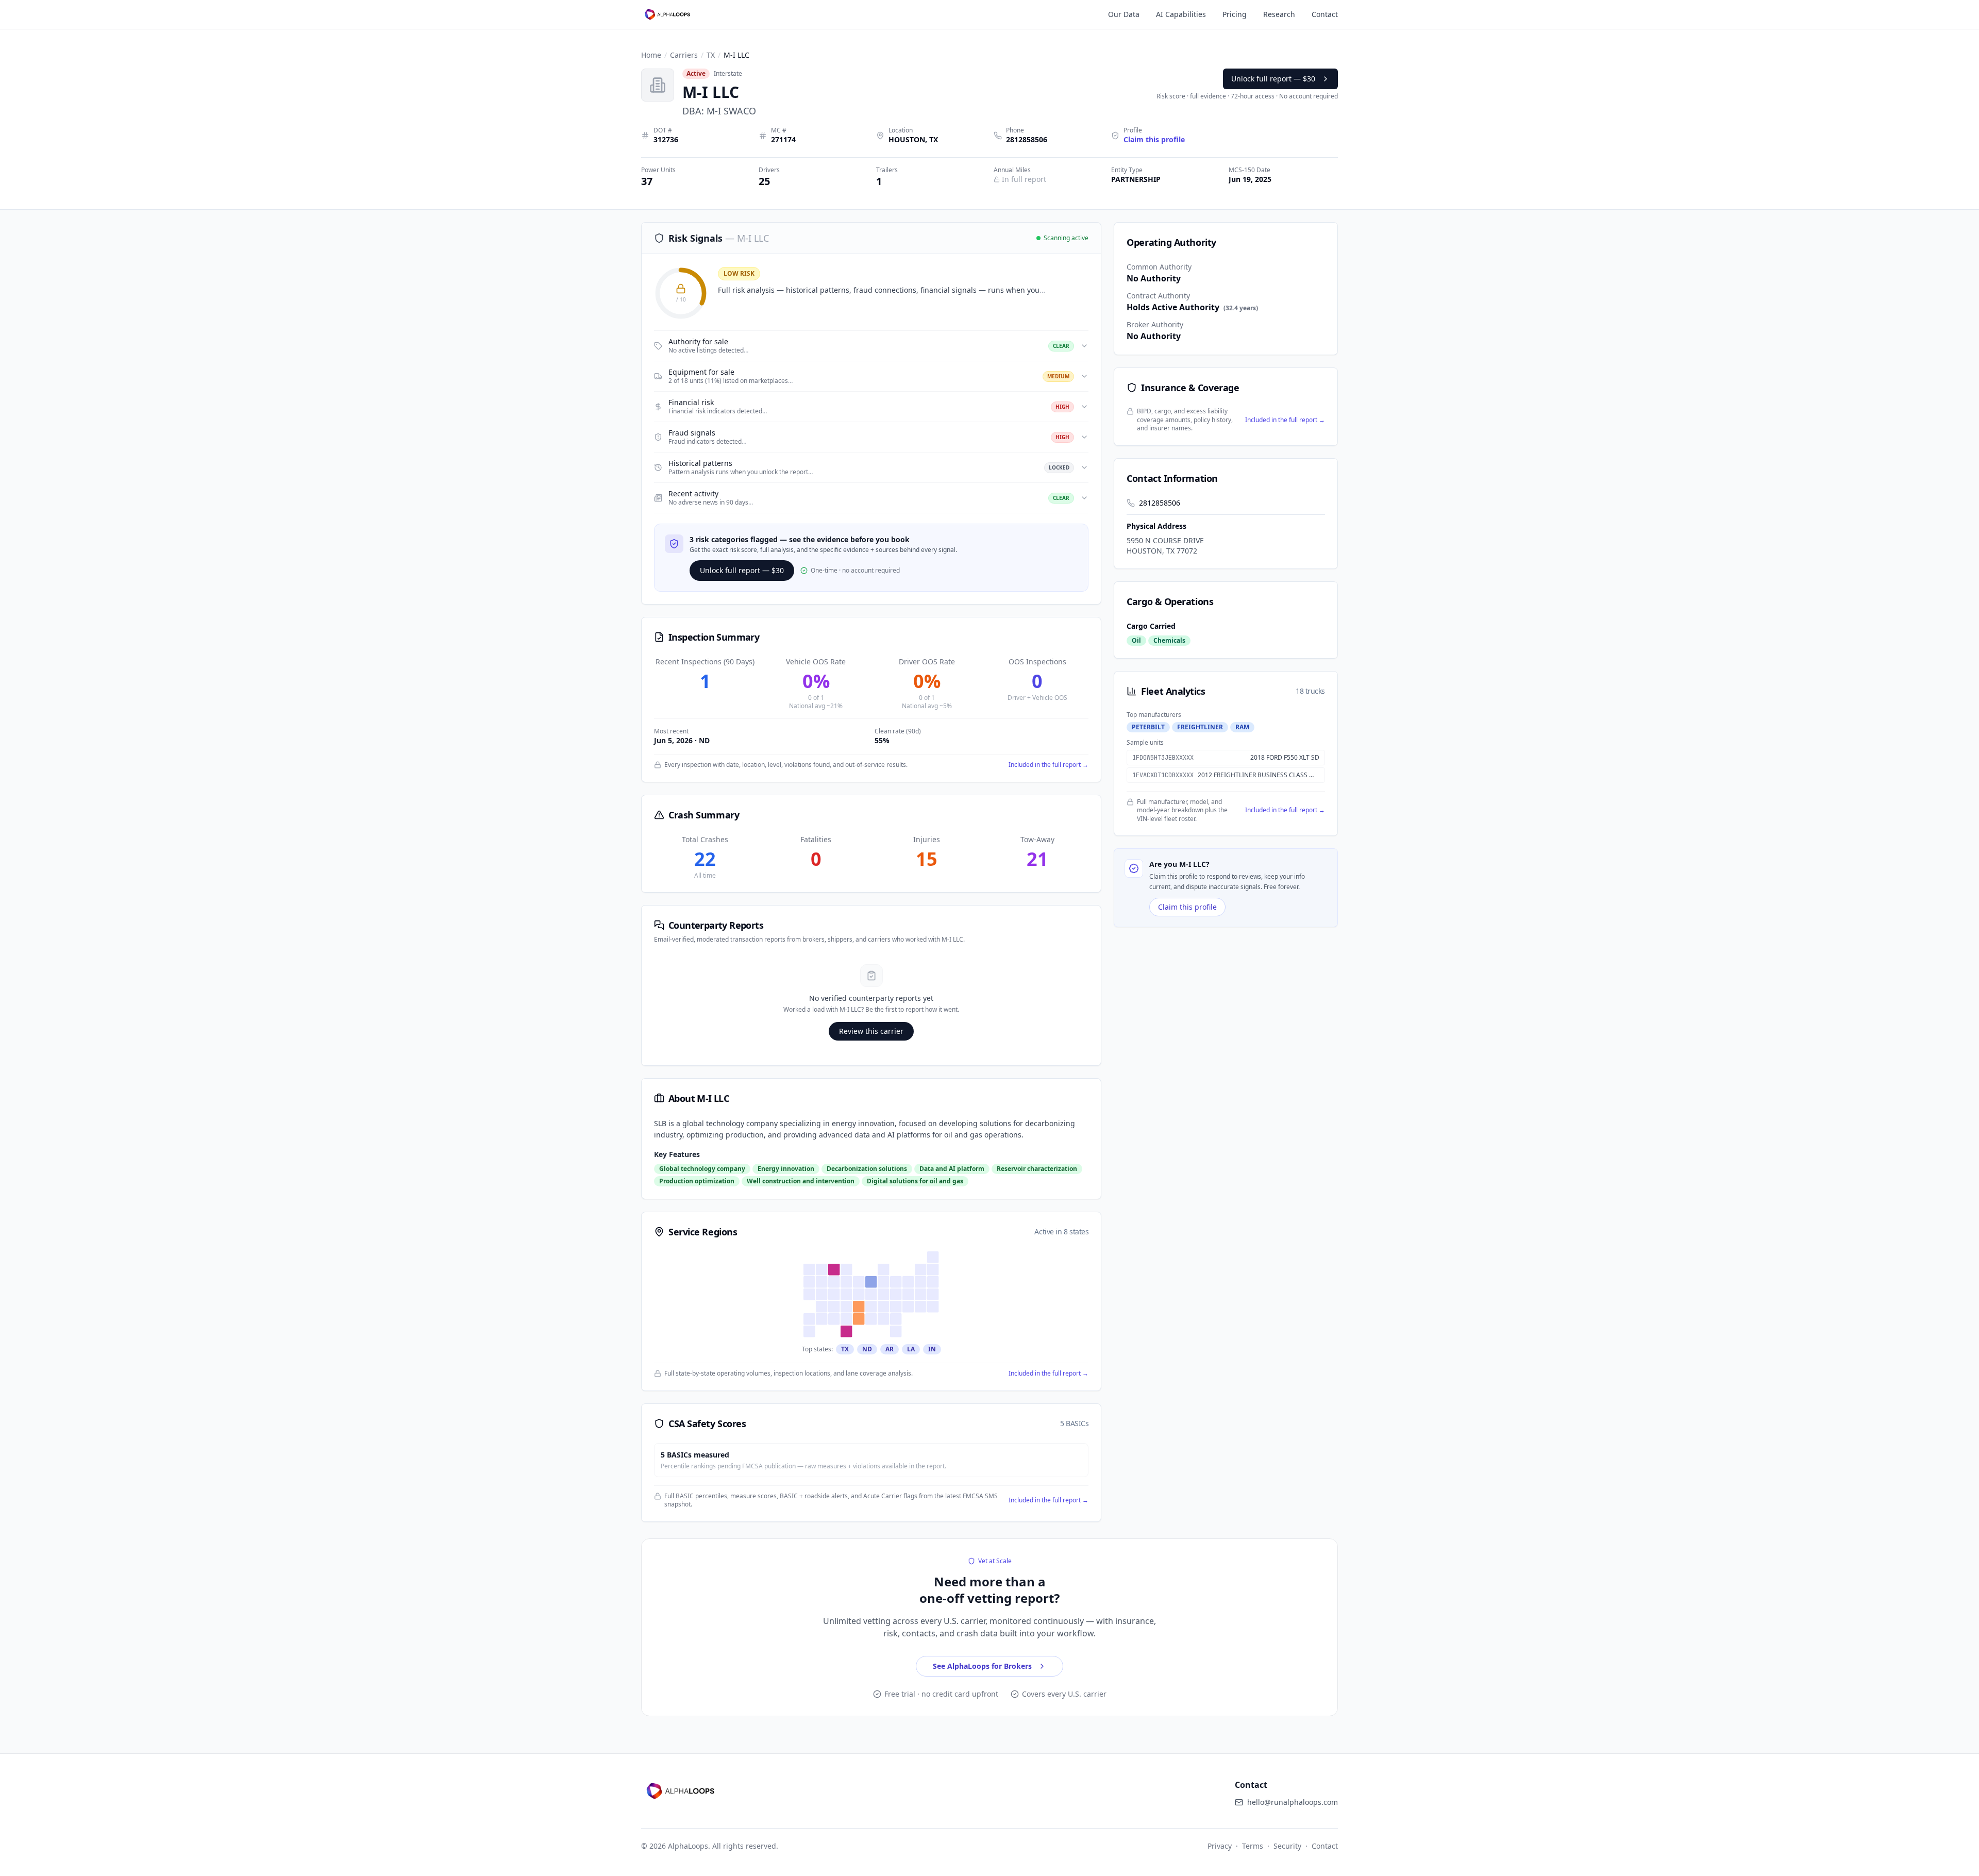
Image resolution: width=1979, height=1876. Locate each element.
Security (1287, 1846)
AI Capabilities (1181, 14)
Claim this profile (1187, 907)
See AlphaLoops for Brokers (982, 1666)
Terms (1253, 1846)
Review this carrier (871, 1031)
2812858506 (1027, 139)
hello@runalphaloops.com (1293, 1802)
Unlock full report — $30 (1273, 79)
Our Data (1124, 14)
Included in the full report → (1049, 765)
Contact (1325, 14)
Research (1279, 14)
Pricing (1235, 14)
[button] (871, 346)
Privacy (1220, 1846)
